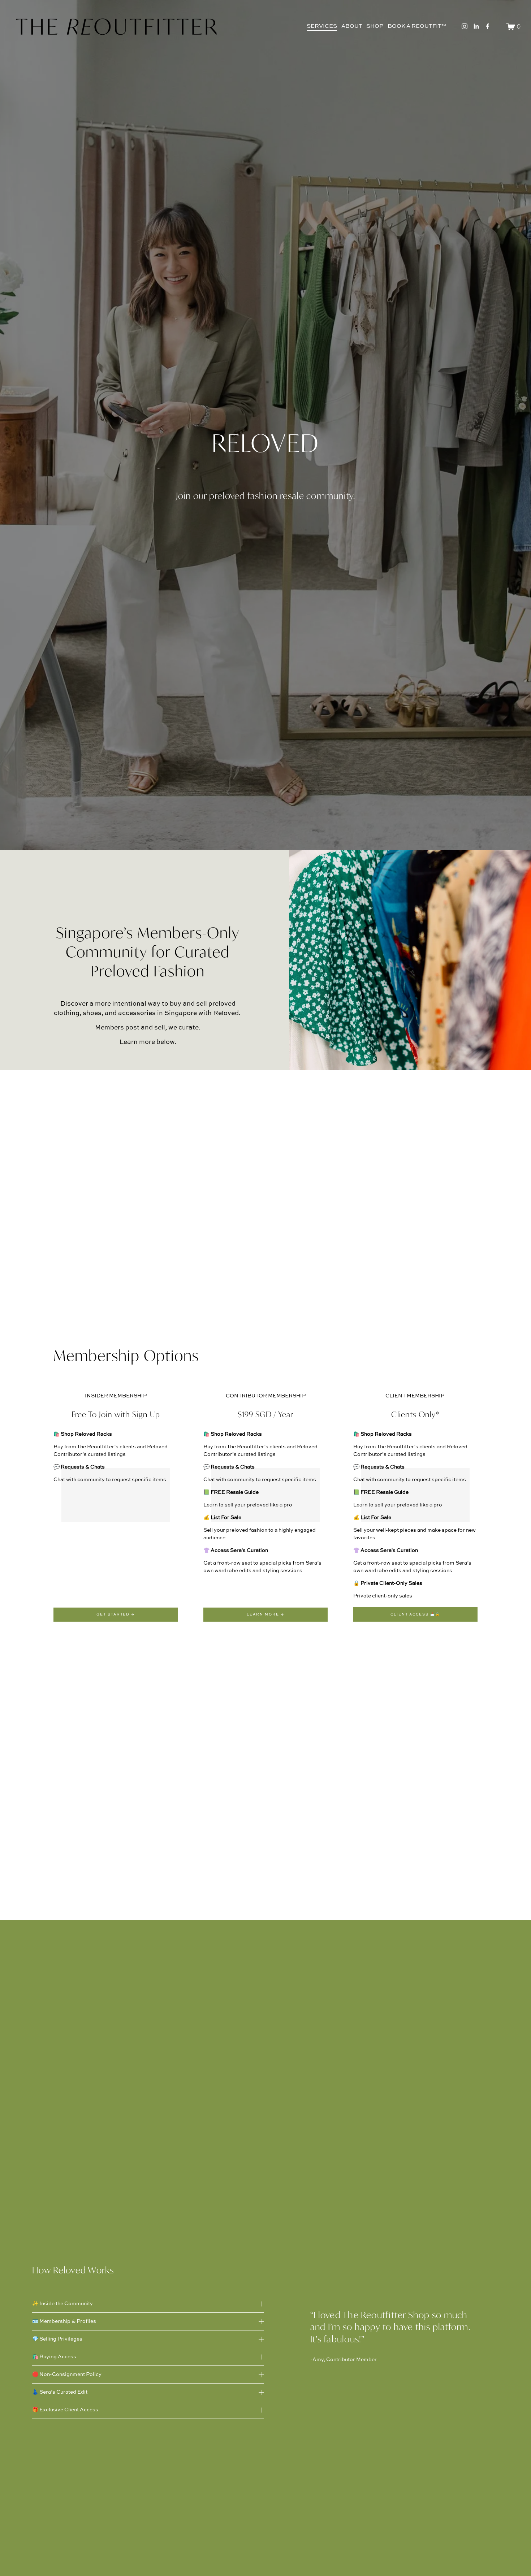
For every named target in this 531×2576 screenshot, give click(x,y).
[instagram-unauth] (465, 26)
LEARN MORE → (265, 1615)
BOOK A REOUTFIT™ (417, 26)
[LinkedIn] (476, 26)
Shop (375, 26)
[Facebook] (488, 26)
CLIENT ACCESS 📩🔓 (415, 1615)
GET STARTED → (116, 1615)
